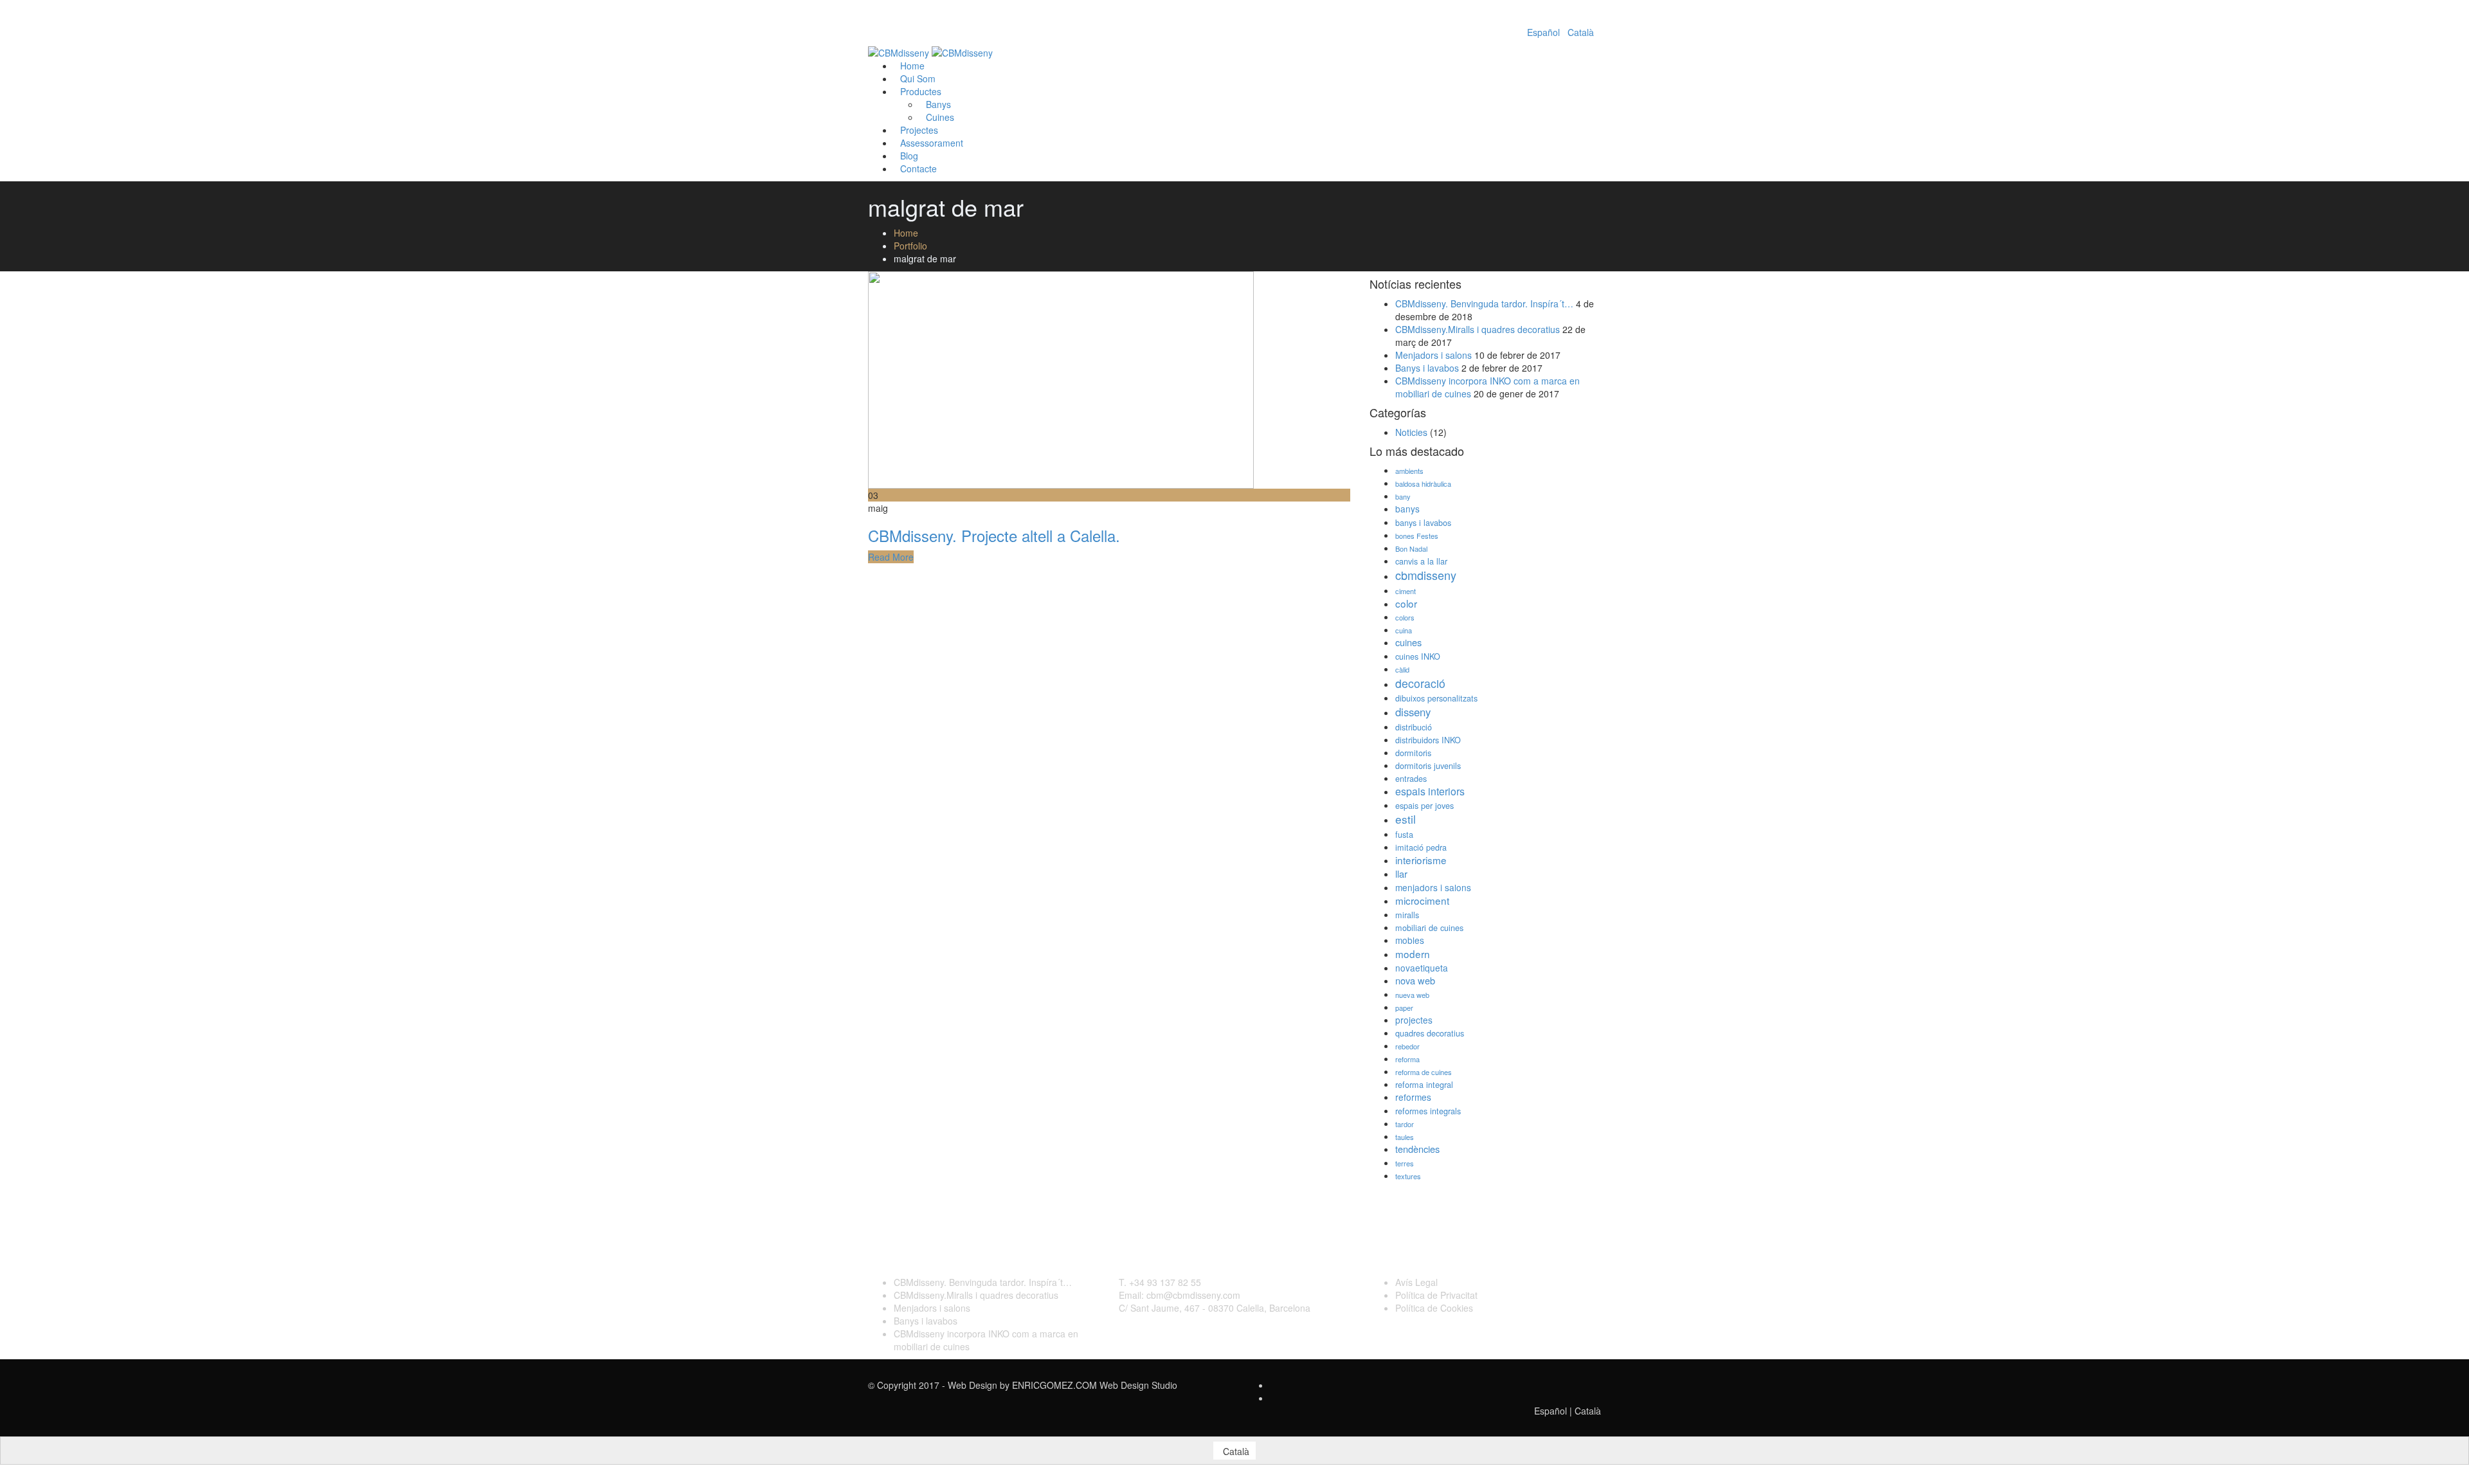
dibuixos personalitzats (1436, 698)
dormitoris (1413, 753)
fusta (1404, 835)
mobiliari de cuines (1429, 928)
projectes (1414, 1020)
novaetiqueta (1422, 968)
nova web (1415, 980)
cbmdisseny (1426, 575)
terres (1405, 1163)
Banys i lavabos (1427, 368)
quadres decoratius (1430, 1033)
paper (1404, 1008)
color (1406, 603)
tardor (1405, 1124)
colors (1405, 617)
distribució (1414, 727)
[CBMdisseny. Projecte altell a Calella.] (1061, 379)
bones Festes (1417, 536)
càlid (1402, 669)
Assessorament (932, 143)
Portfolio (910, 246)
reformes (1413, 1097)
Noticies (1411, 432)
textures (1408, 1176)
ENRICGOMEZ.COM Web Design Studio (1095, 1385)
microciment (1422, 900)
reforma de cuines (1424, 1072)
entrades (1411, 779)
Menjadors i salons (1433, 355)
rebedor (1407, 1046)
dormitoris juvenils (1428, 766)
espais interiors (1430, 791)
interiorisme (1421, 860)
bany (1403, 496)
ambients (1409, 471)
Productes (921, 91)
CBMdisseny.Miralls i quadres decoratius (1478, 329)
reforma (1407, 1059)
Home (906, 233)
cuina (1404, 630)
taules (1405, 1137)
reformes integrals (1428, 1111)
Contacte (918, 168)
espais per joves (1424, 806)
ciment (1406, 591)
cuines (1408, 642)
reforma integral (1424, 1085)
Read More (891, 557)
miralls (1407, 915)
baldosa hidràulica (1423, 484)
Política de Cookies (1434, 1308)
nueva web (1412, 995)
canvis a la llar (1421, 561)
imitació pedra (1421, 847)
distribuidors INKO (1428, 740)
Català (1581, 32)
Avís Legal (1416, 1282)
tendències (1417, 1149)
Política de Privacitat (1436, 1295)
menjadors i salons (1433, 887)
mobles (1410, 940)
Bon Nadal (1411, 548)
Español (1543, 32)
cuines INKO (1418, 656)
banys (1407, 509)
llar (1401, 873)
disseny (1413, 712)
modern (1413, 954)
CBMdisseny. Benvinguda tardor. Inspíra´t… (1484, 303)
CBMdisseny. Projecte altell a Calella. (994, 535)
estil (1406, 819)
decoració (1420, 683)
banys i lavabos (1423, 523)
